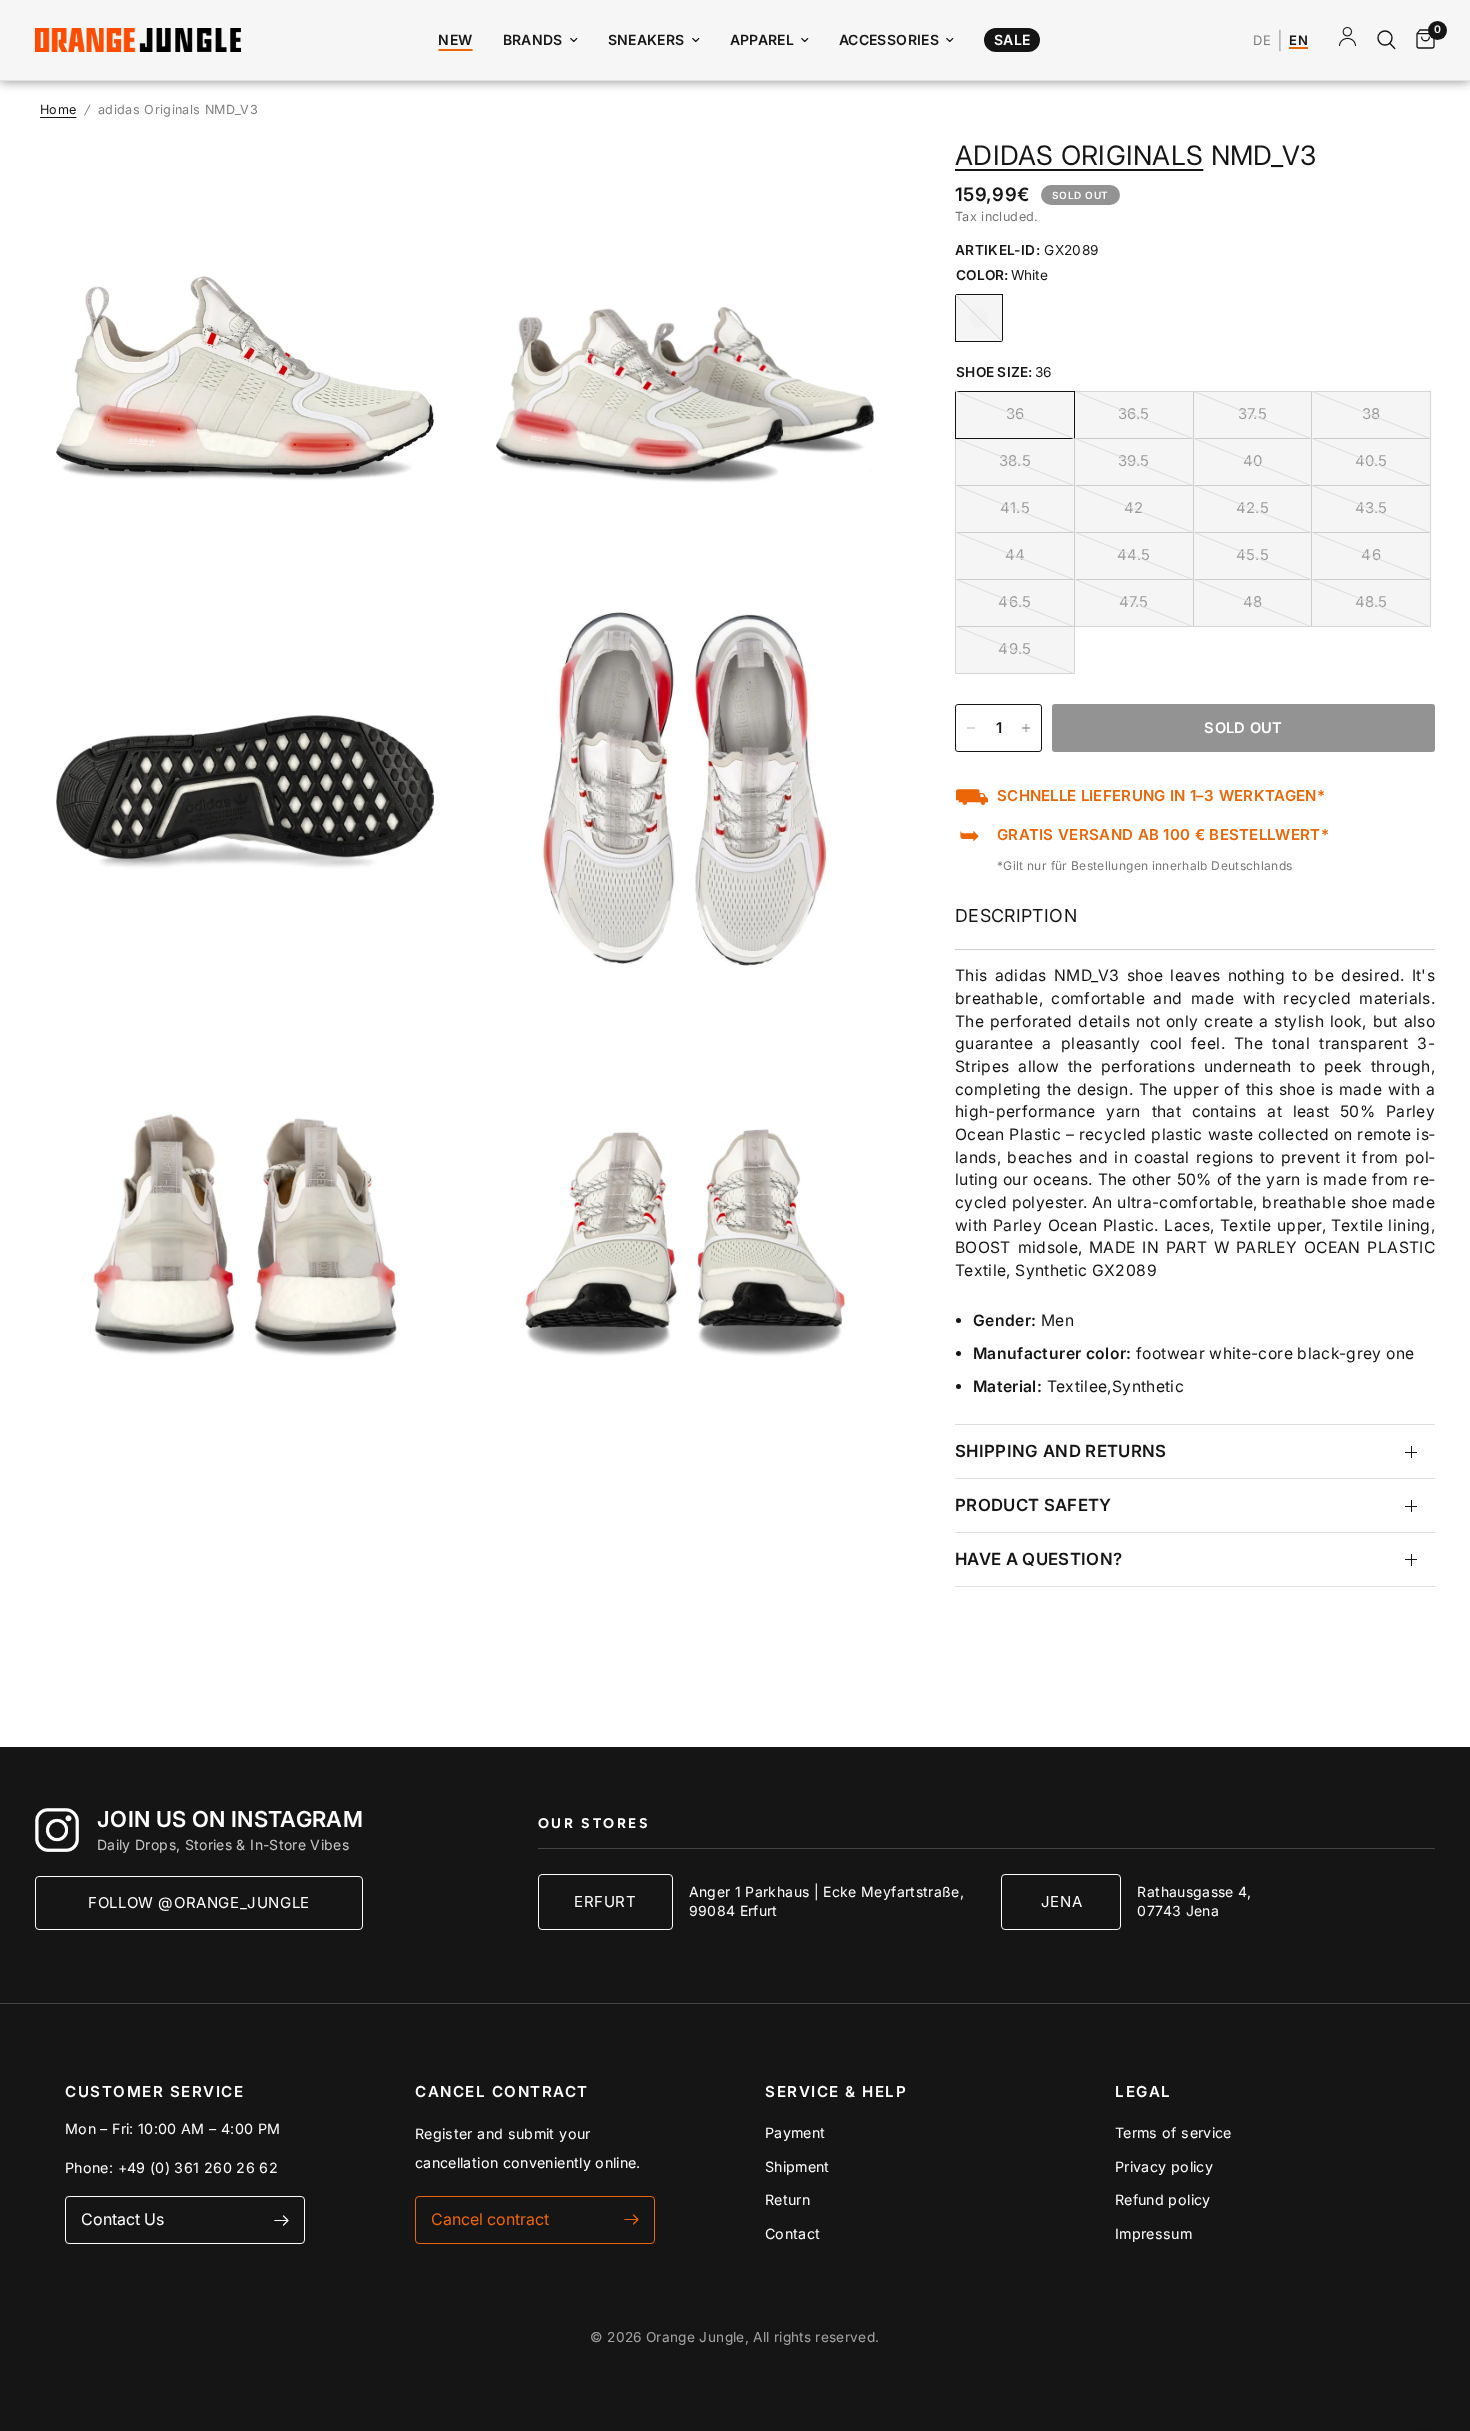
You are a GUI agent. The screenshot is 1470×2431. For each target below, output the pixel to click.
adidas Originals (1079, 155)
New (455, 39)
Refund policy (1163, 2199)
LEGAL (1143, 2091)
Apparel (762, 39)
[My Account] (1347, 40)
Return (787, 2199)
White (979, 318)
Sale (1012, 39)
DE (1262, 41)
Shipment (797, 2166)
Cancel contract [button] (490, 2219)
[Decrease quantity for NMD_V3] (971, 728)
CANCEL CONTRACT (502, 2091)
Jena (1061, 1901)
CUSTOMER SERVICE (154, 2091)
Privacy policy (1164, 2166)
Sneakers (646, 39)
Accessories (889, 39)
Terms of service (1173, 2132)
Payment (795, 2132)
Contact (793, 2233)
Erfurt (605, 1901)
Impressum (1153, 2233)
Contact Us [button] (122, 2219)
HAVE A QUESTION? (1038, 1559)
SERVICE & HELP (836, 2091)
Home (58, 109)
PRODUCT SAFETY (1033, 1505)
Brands (533, 39)
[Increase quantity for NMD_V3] (1026, 728)
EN (1298, 41)
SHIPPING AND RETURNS (1061, 1452)
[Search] (1386, 40)
